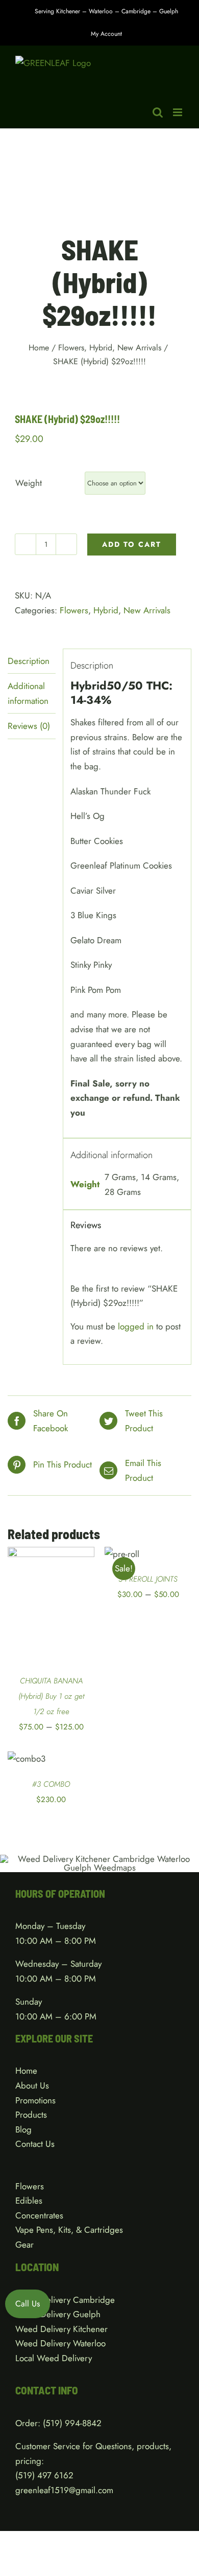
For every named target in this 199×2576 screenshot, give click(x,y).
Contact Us (35, 2144)
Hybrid (106, 610)
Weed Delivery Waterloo (60, 2343)
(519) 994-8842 (72, 2423)
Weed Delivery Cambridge (65, 2300)
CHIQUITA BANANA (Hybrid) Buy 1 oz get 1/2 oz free (51, 1696)
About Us (32, 2085)
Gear (24, 2245)
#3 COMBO (51, 1784)
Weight (29, 483)
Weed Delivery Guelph (58, 2314)
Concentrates (39, 2215)
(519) (26, 2475)
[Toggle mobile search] (158, 112)
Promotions (35, 2100)
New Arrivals (147, 610)
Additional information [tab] (28, 693)
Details (33, 1618)
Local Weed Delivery (54, 2358)
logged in (136, 1326)
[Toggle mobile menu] (178, 112)
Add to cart (132, 544)
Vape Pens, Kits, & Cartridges (69, 2230)
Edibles (29, 2201)
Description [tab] (29, 661)
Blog (23, 2129)
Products (31, 2115)
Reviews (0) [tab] (29, 726)
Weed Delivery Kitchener (61, 2329)
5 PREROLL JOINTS (148, 1579)
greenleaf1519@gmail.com (64, 2490)
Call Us (28, 2304)
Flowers (74, 610)
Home (26, 2071)
